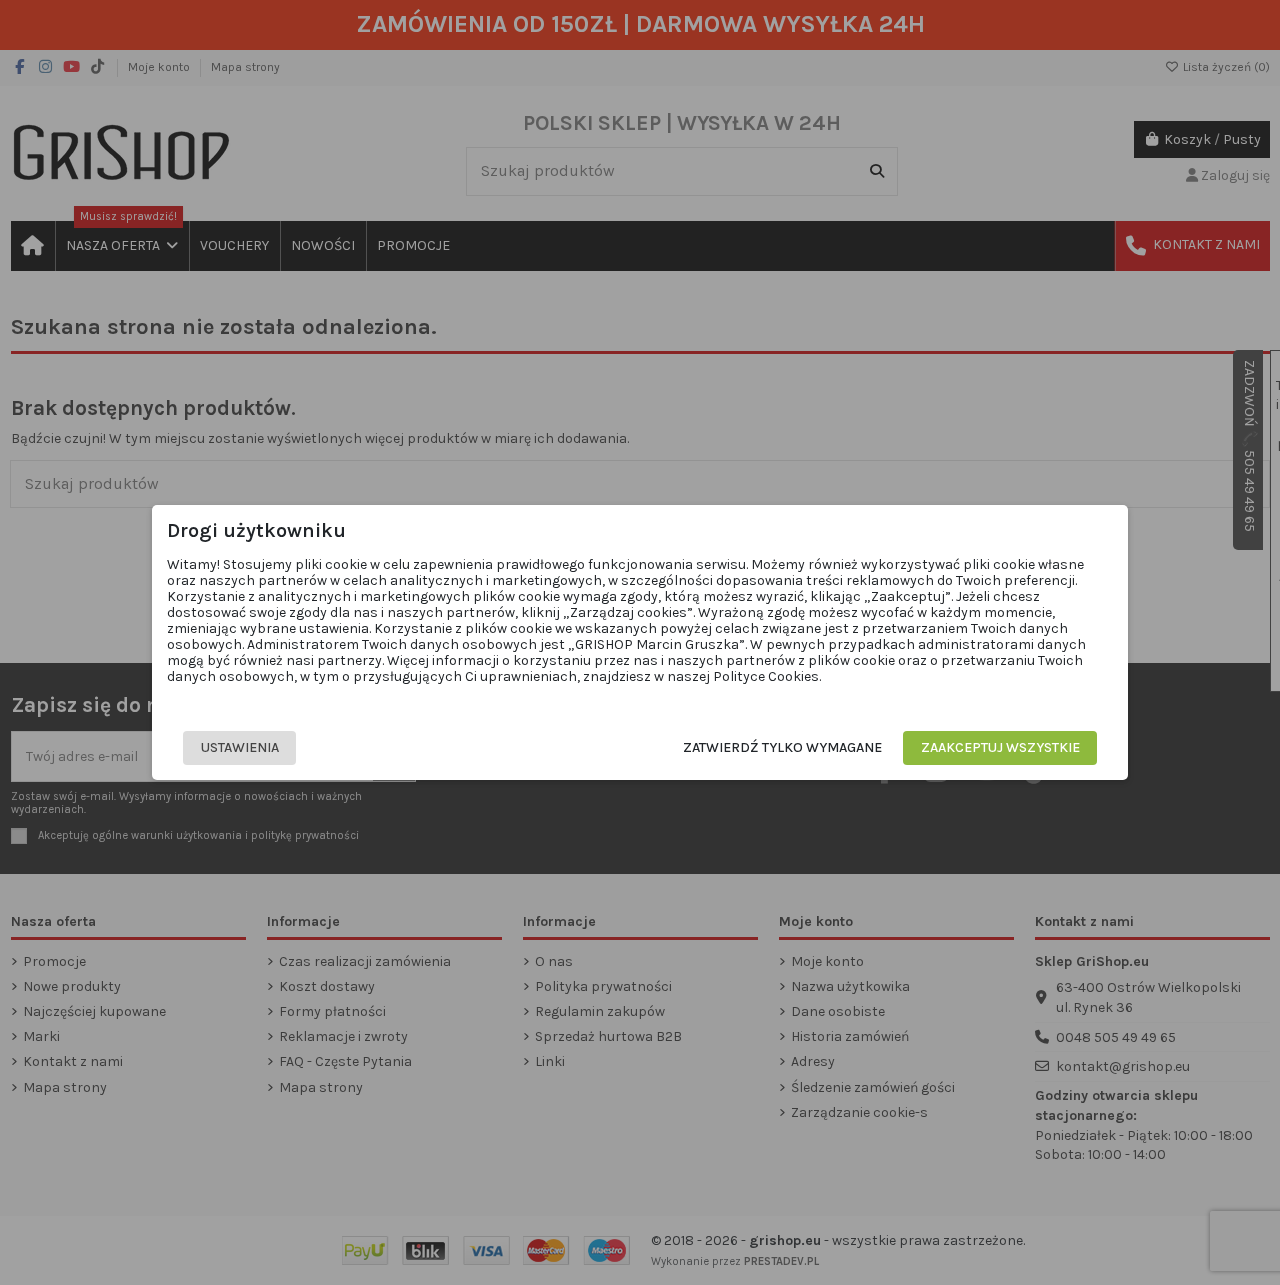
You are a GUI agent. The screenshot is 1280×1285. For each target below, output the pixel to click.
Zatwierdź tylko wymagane (782, 747)
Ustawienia (240, 747)
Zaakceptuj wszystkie (1000, 747)
